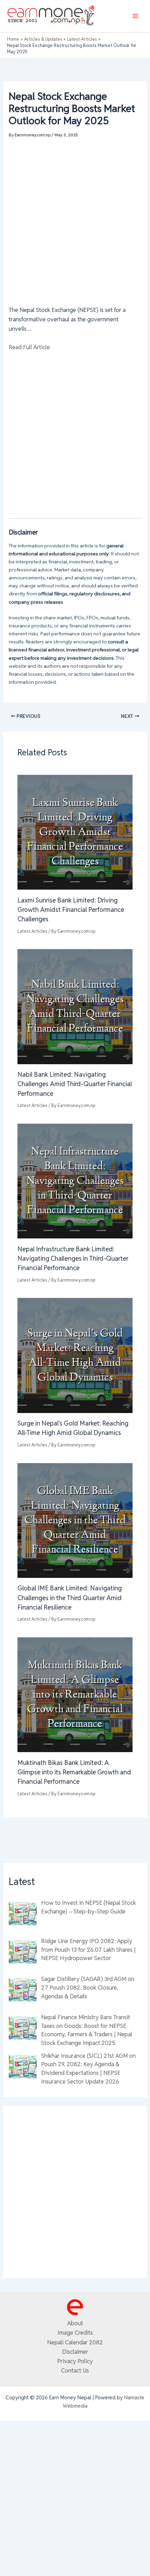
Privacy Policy (75, 2361)
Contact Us (75, 2370)
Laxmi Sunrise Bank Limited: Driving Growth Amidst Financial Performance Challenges (71, 910)
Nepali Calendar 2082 (75, 2342)
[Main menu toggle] (135, 16)
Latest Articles (32, 931)
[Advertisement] (75, 218)
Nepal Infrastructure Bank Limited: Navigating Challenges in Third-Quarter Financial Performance (73, 1259)
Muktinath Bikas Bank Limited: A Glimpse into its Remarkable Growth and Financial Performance (74, 1772)
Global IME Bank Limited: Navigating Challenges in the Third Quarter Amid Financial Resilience (70, 1598)
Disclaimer (75, 2352)
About (75, 2323)
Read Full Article (29, 347)
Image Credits (75, 2333)
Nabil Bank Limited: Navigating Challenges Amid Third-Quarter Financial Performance (75, 1084)
